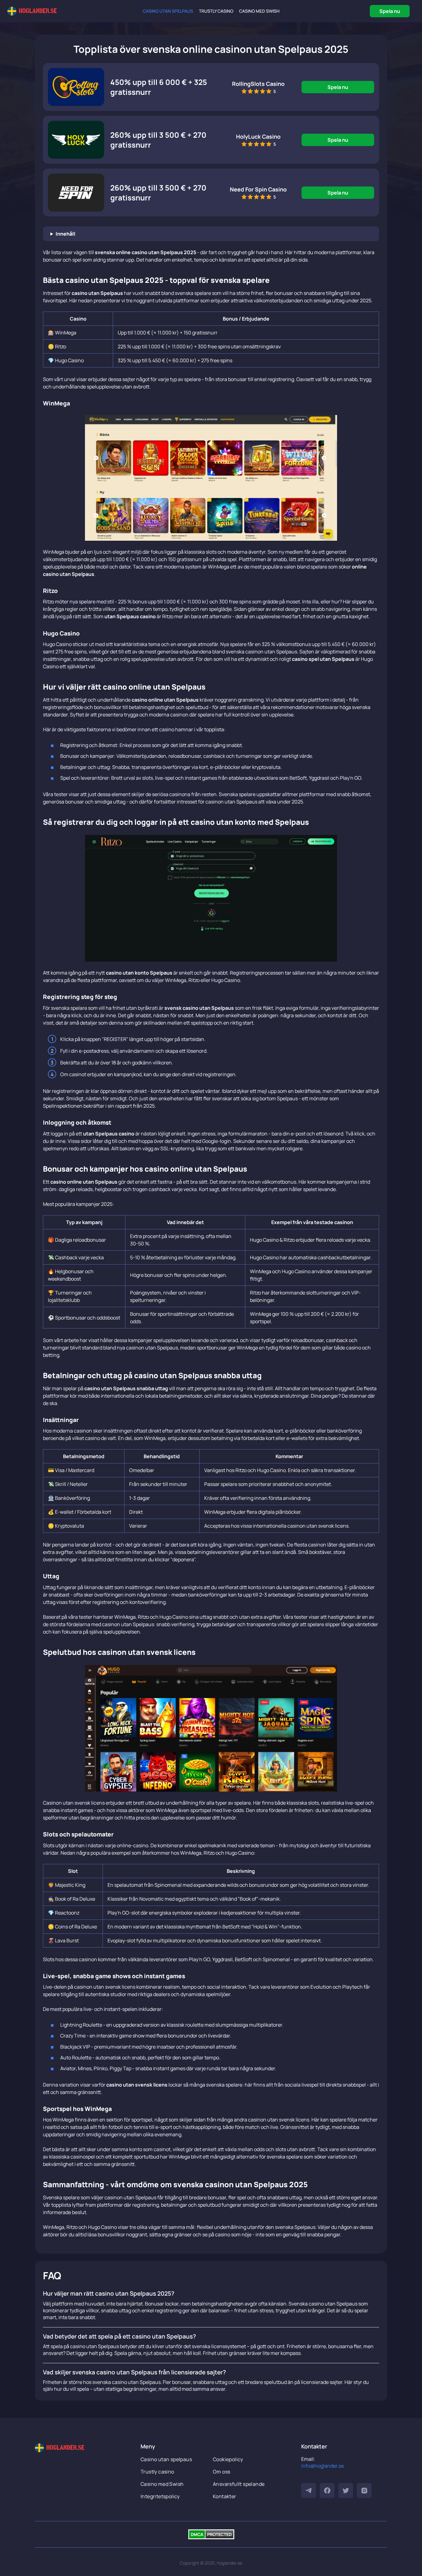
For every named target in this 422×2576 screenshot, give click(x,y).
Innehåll (65, 234)
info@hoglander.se (323, 2466)
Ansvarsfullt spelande (239, 2484)
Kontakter (225, 2496)
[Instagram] (364, 2490)
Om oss (222, 2472)
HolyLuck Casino (258, 136)
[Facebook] (327, 2490)
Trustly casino (216, 11)
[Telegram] (309, 2490)
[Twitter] (346, 2490)
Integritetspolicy (160, 2496)
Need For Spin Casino (258, 189)
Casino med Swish (259, 11)
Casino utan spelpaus (168, 11)
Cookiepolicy (228, 2459)
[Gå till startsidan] (32, 11)
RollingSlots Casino (258, 84)
